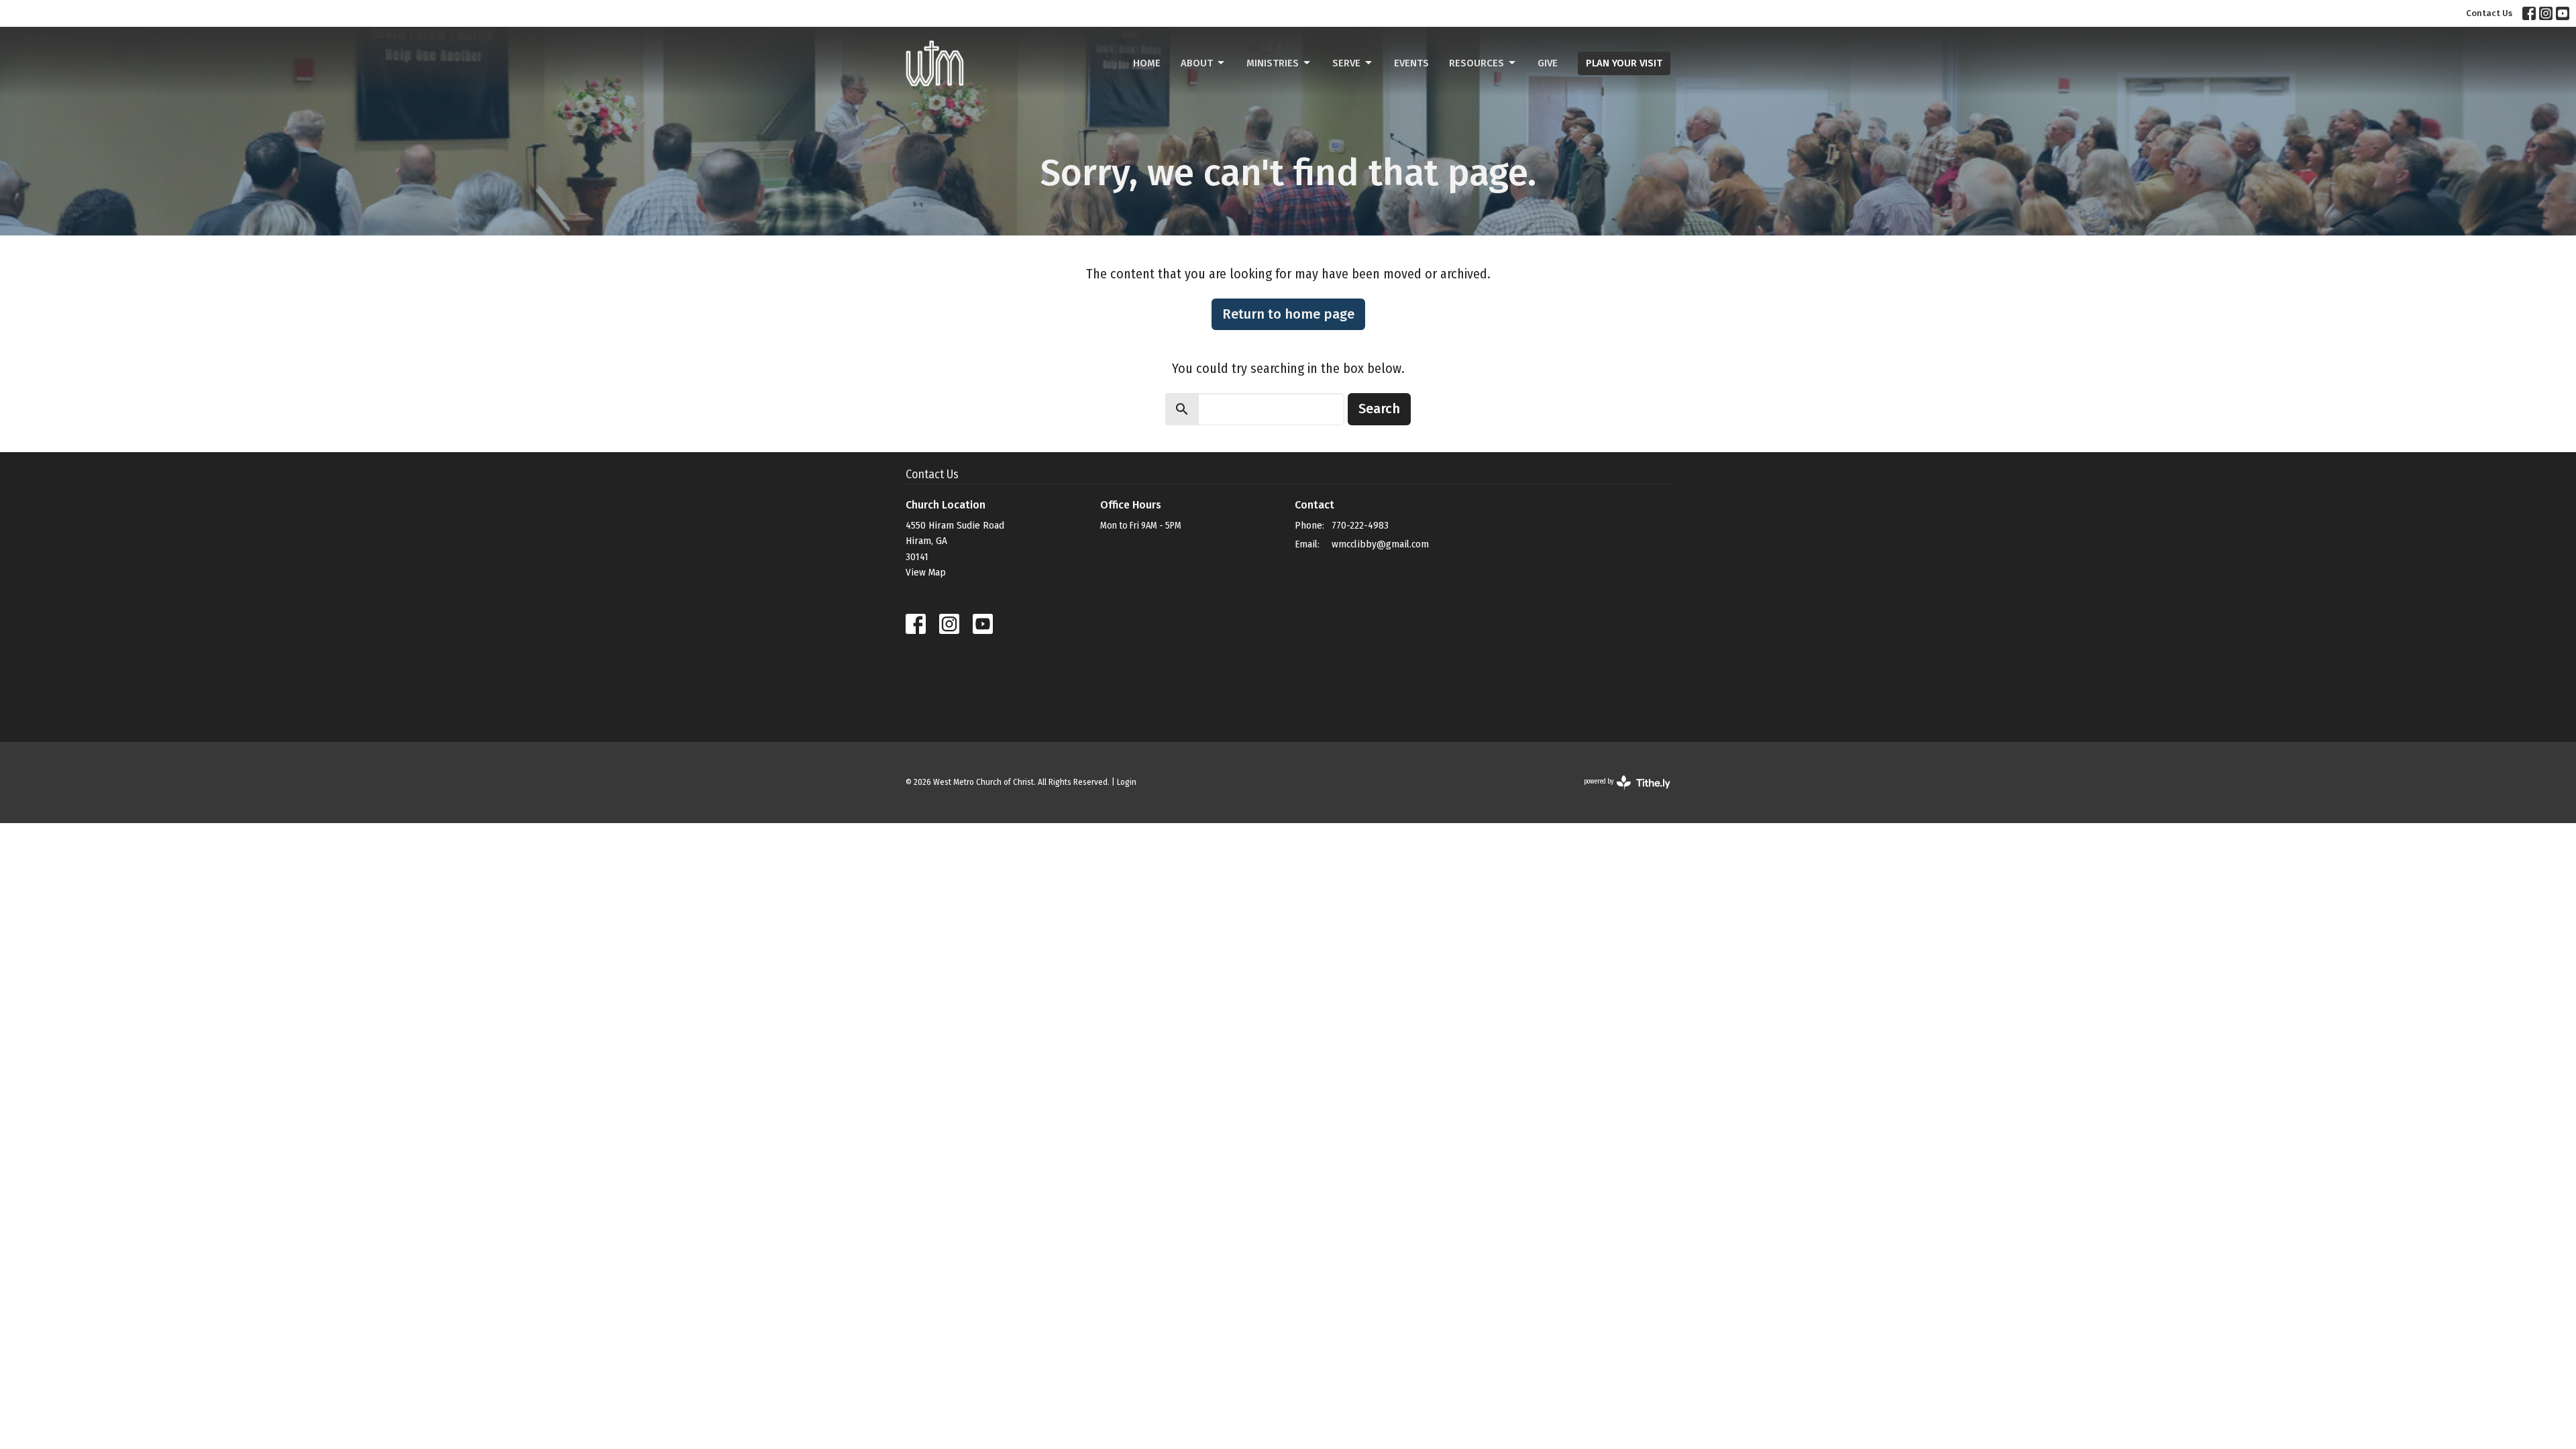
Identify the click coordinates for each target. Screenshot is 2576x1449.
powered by (1618, 793)
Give (1548, 63)
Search (1379, 409)
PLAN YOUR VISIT (1624, 63)
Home (1147, 63)
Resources (1477, 63)
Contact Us (2489, 13)
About (1197, 63)
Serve (1346, 63)
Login (1127, 782)
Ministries (1273, 63)
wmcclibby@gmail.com (1380, 544)
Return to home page (1288, 314)
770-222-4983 (1360, 525)
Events (1411, 63)
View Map (926, 572)
